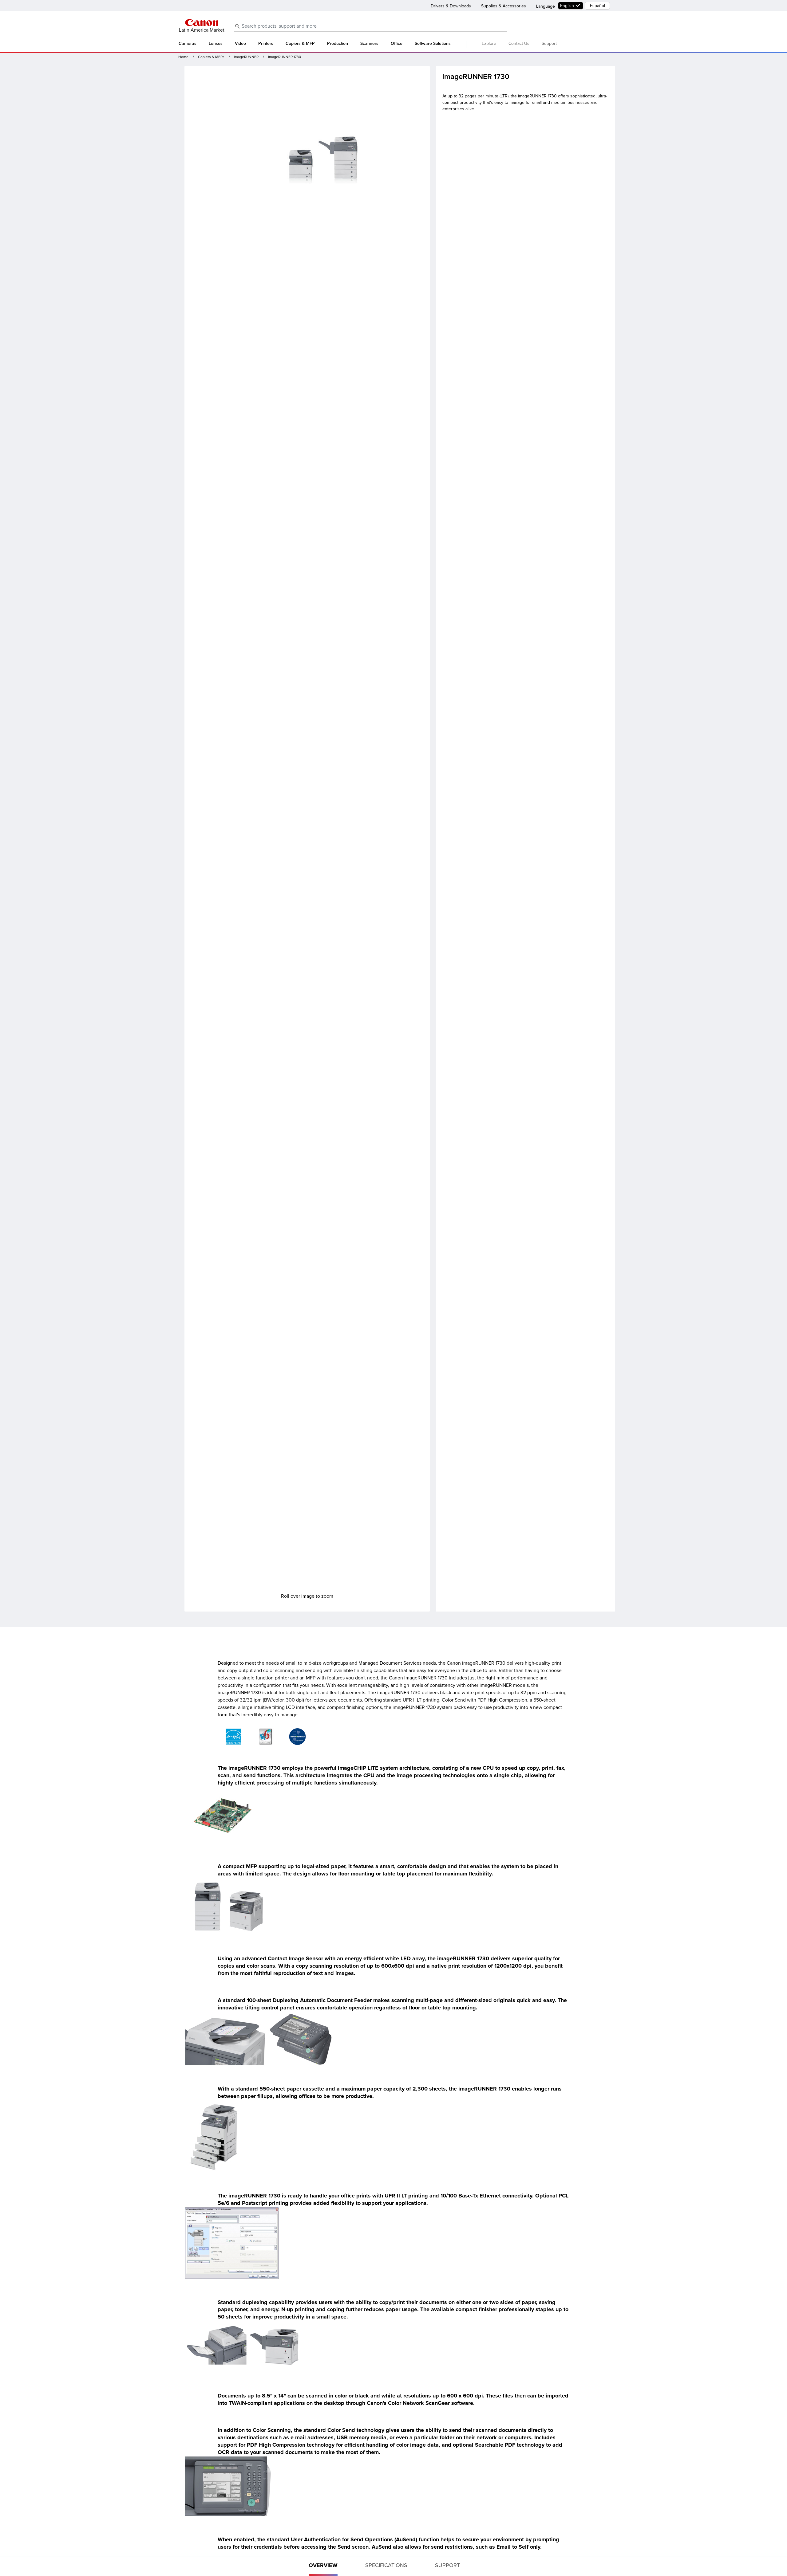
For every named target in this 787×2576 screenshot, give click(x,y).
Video (240, 44)
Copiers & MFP (300, 44)
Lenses (216, 44)
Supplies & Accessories (504, 6)
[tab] (323, 2566)
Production (338, 44)
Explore (489, 43)
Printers (266, 44)
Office (397, 44)
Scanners (369, 44)
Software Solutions (433, 44)
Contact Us (519, 43)
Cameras (188, 44)
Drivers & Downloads (451, 6)
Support (549, 43)
